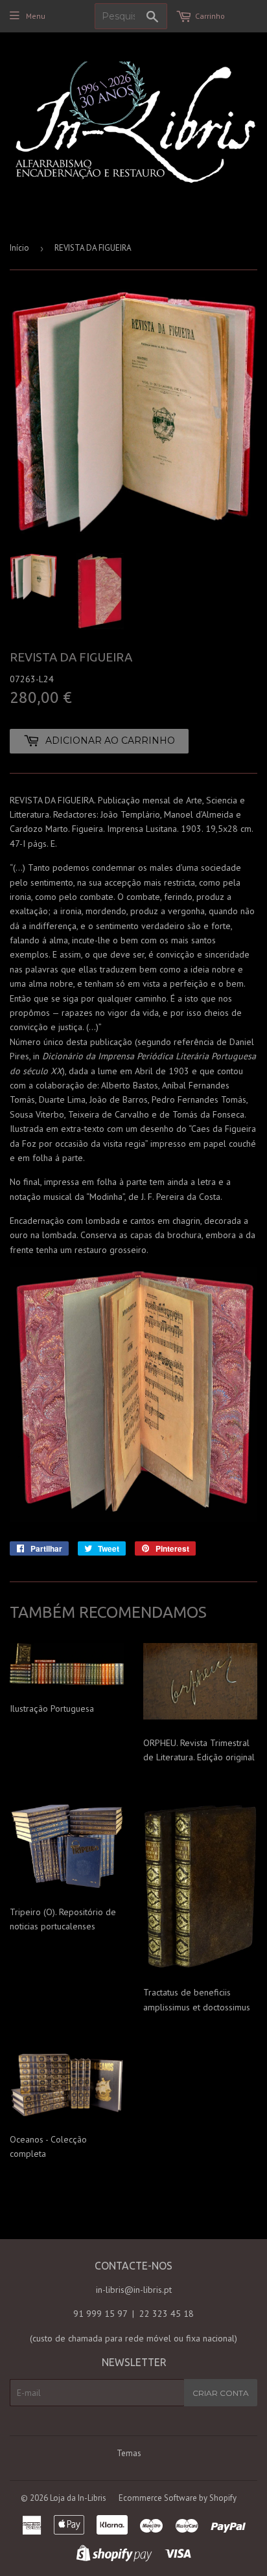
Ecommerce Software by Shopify (178, 2498)
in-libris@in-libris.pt (134, 2290)
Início (19, 248)
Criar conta (221, 2393)
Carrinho (210, 16)
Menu (36, 16)
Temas (129, 2453)
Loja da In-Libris (78, 2498)
